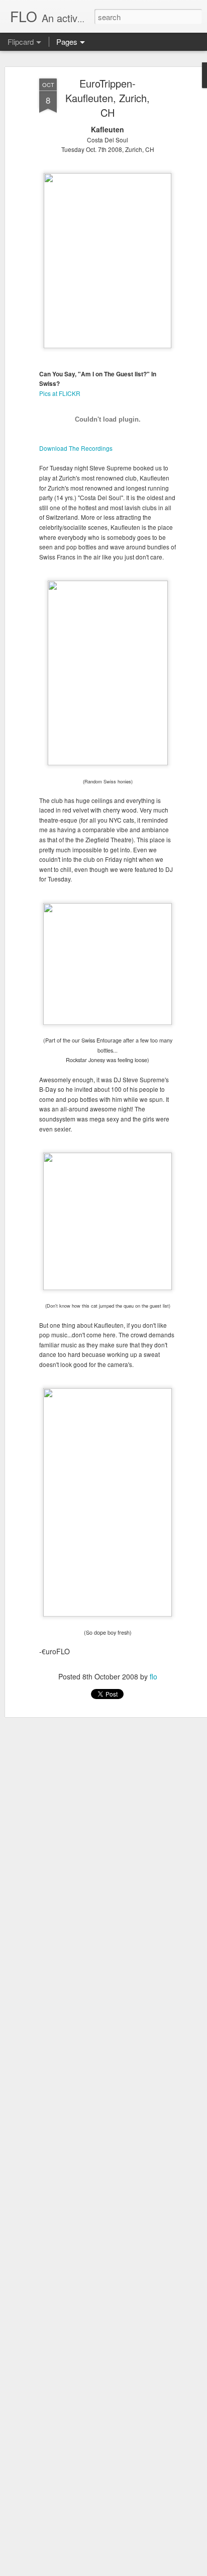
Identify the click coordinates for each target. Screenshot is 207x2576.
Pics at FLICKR (60, 393)
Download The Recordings (76, 448)
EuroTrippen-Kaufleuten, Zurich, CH (108, 98)
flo (153, 1676)
